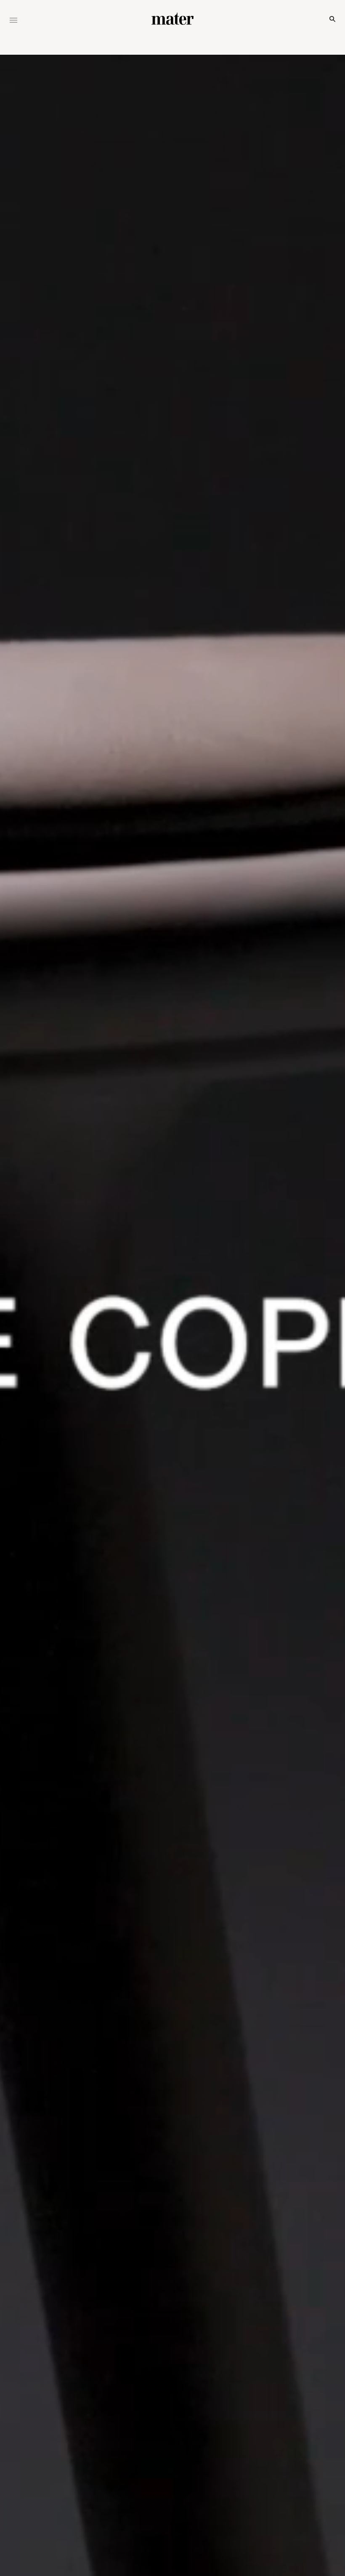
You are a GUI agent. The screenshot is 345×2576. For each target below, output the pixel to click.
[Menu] (13, 21)
